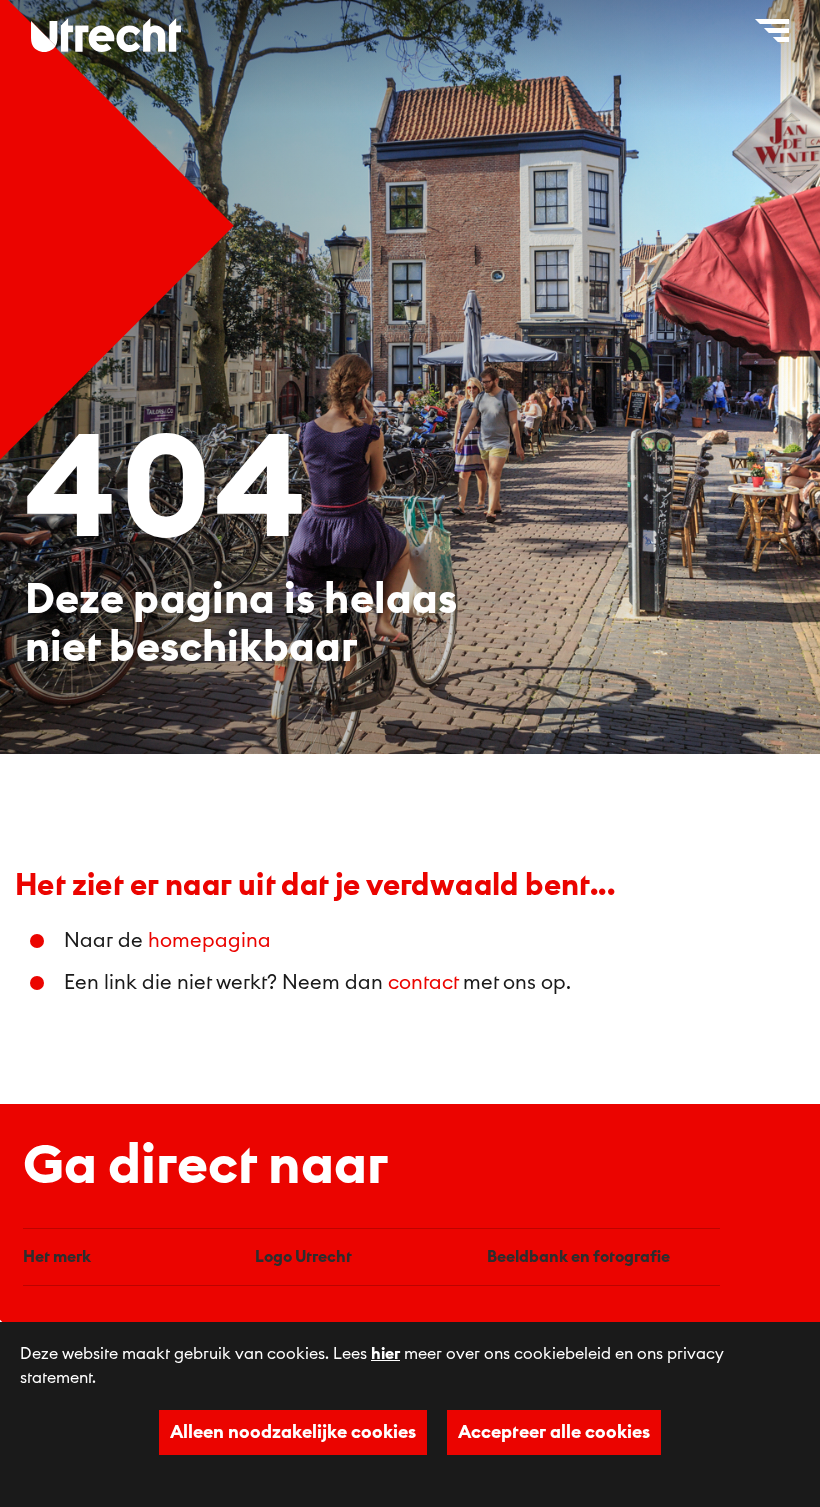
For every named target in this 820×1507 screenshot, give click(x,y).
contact (423, 983)
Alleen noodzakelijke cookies (293, 1432)
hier (385, 1354)
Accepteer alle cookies (554, 1432)
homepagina (209, 941)
